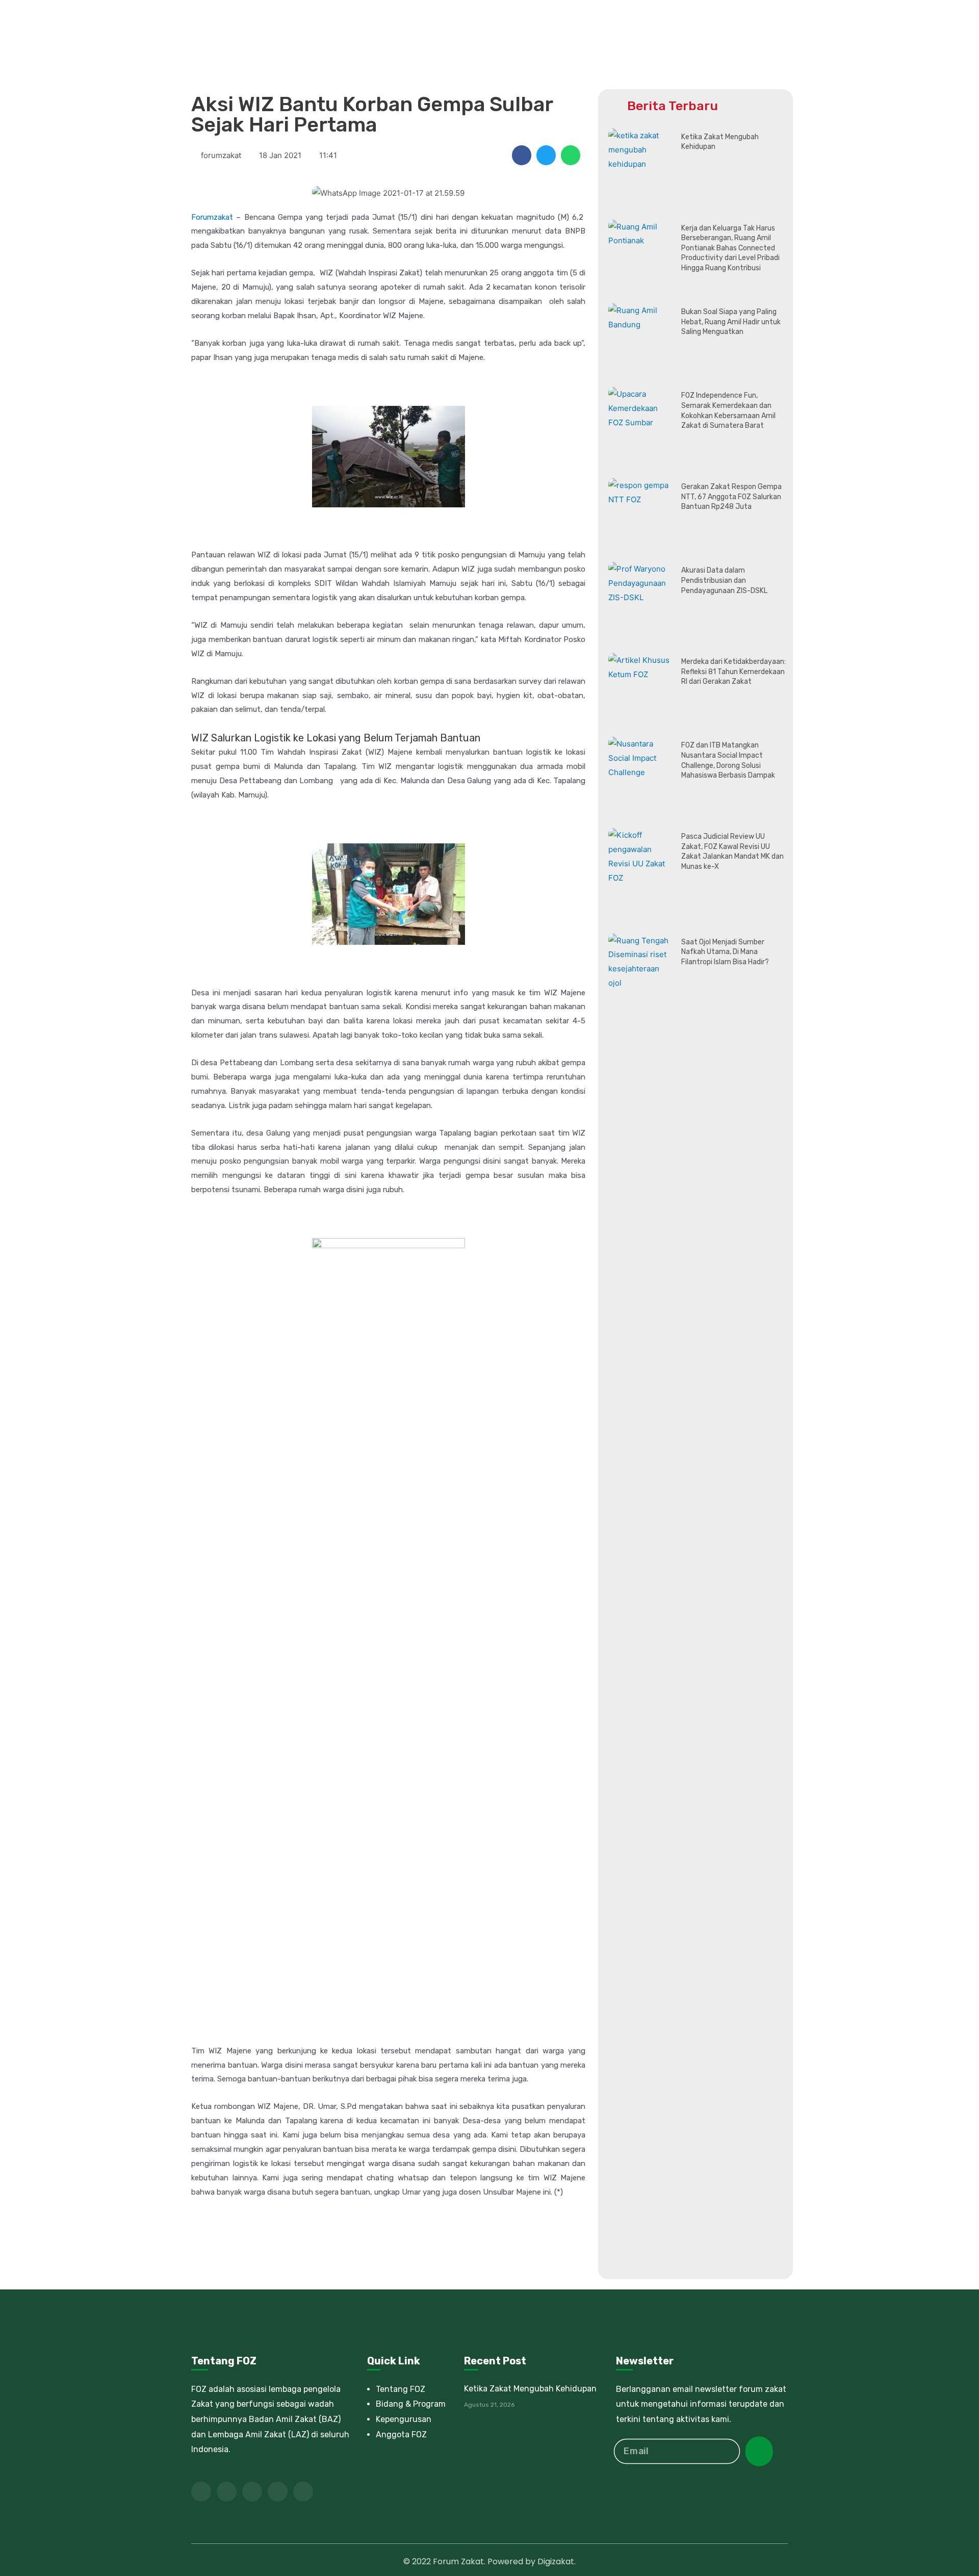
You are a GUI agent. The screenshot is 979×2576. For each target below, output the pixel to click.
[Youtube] (252, 2492)
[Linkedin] (278, 2492)
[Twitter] (227, 2492)
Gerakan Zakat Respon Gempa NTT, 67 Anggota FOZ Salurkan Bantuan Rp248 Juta (731, 497)
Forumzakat (212, 217)
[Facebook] (201, 2492)
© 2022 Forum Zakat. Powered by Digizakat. (489, 2561)
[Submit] (759, 2451)
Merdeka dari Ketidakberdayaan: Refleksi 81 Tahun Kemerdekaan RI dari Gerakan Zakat (733, 672)
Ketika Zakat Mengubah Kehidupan (530, 2389)
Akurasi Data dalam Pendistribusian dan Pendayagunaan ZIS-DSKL (724, 580)
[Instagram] (303, 2492)
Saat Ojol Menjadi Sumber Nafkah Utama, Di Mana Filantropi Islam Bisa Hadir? (725, 952)
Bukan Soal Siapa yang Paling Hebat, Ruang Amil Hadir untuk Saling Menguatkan (731, 322)
